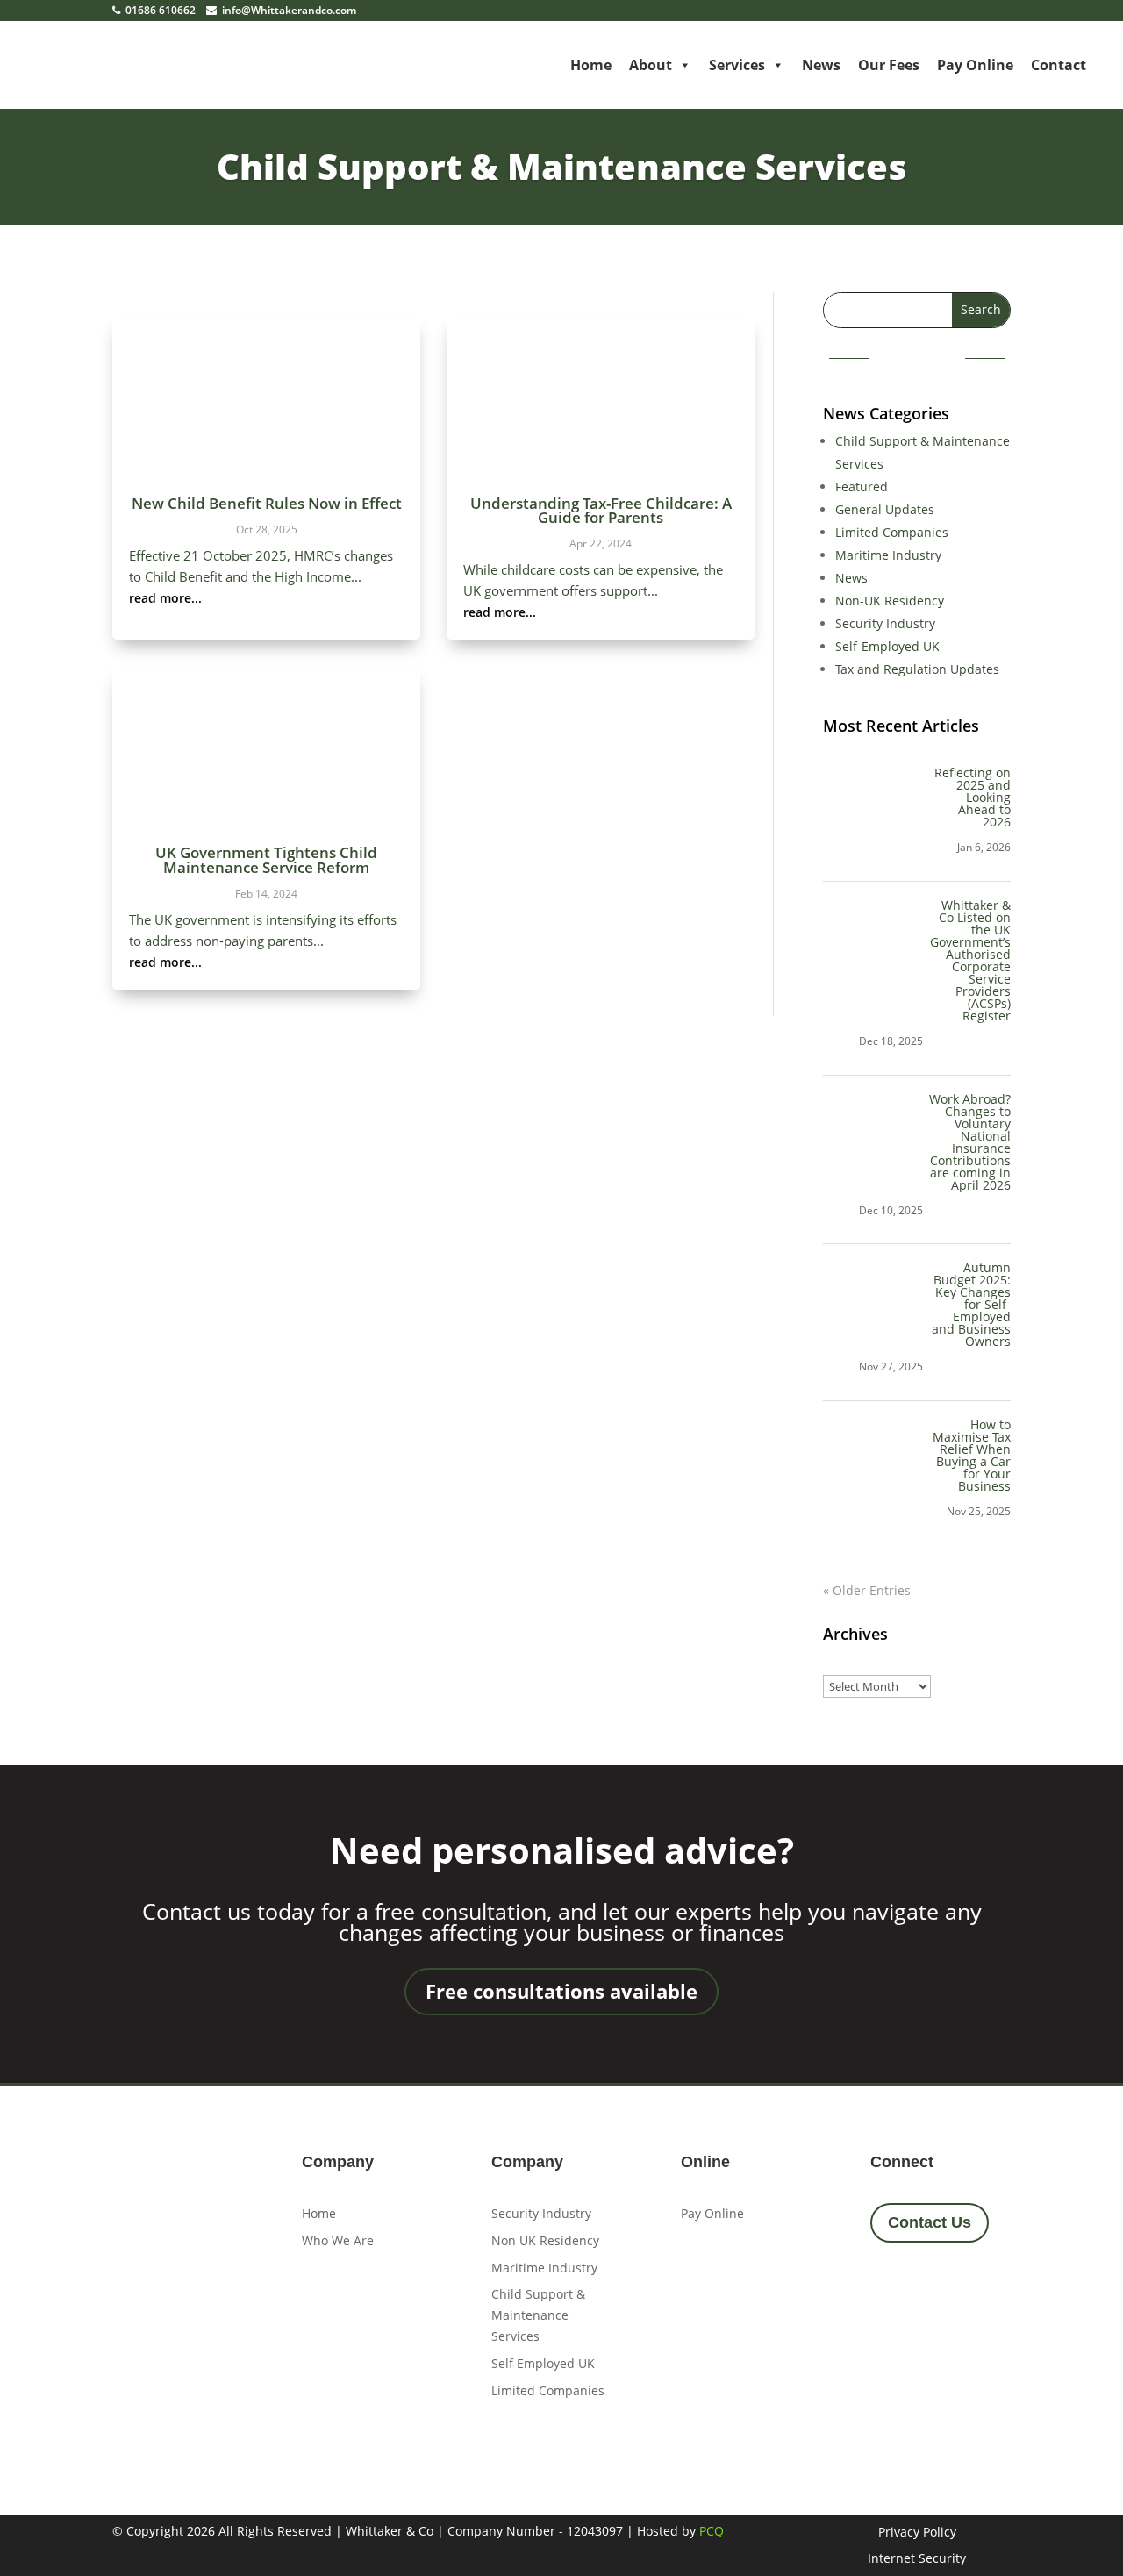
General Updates (885, 509)
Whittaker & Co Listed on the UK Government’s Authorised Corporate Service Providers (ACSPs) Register (970, 960)
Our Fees (889, 65)
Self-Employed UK (887, 646)
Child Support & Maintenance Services (561, 166)
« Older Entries (867, 1590)
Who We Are (338, 2240)
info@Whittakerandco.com (288, 10)
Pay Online (975, 65)
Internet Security (917, 2559)
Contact (1059, 65)
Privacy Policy (917, 2533)
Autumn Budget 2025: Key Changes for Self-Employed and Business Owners (971, 1304)
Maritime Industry (888, 555)
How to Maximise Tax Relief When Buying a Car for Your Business (972, 1455)
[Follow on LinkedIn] (984, 2287)
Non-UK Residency (890, 601)
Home (591, 65)
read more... (165, 598)
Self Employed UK (543, 2363)
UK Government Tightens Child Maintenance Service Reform (266, 859)
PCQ (712, 2531)
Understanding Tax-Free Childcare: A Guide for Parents (601, 510)
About (651, 65)
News (821, 65)
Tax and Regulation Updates (917, 669)
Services (737, 65)
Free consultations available (561, 1991)
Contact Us (930, 2222)
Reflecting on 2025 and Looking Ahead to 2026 (973, 797)
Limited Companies (892, 532)
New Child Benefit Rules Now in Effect (267, 503)
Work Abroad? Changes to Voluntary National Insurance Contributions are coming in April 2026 (970, 1142)
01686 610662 (159, 10)
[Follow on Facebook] (890, 2287)
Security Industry (885, 623)
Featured (862, 487)
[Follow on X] (937, 2287)
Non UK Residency (545, 2240)
